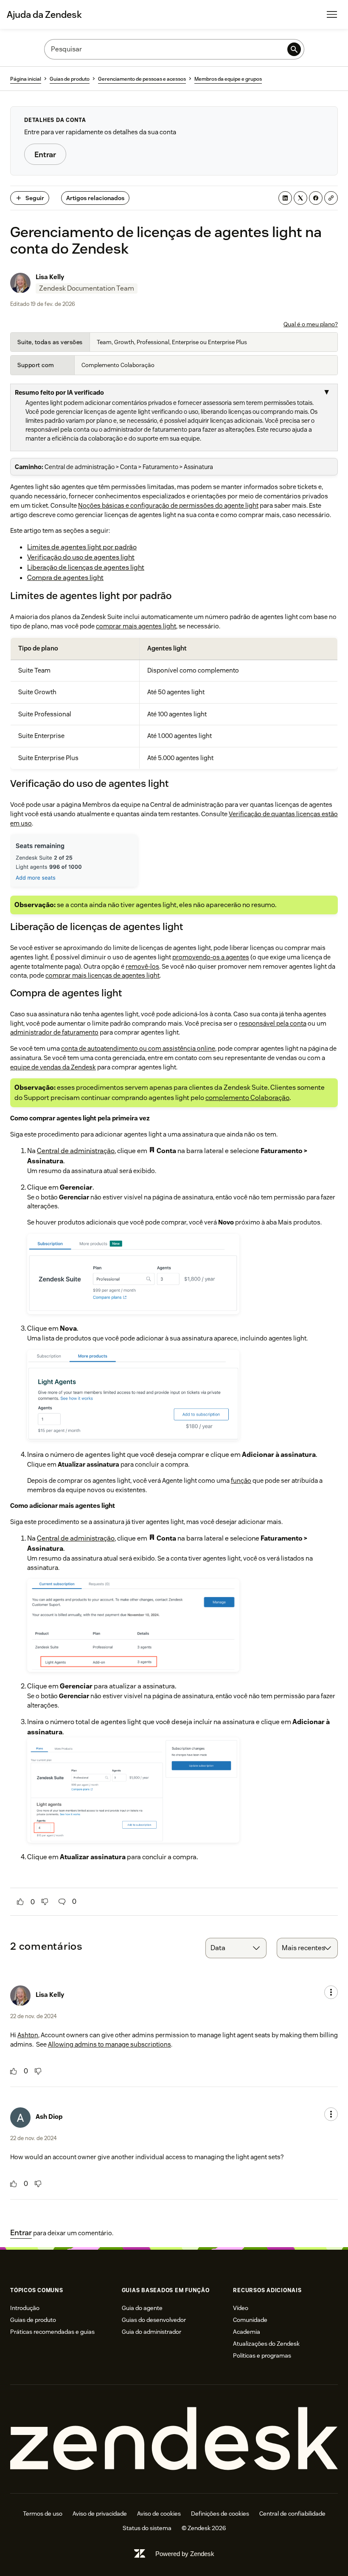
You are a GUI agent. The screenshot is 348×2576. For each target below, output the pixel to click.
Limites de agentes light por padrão (82, 547)
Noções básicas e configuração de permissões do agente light (168, 505)
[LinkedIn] (285, 198)
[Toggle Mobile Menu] (332, 14)
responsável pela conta (273, 1023)
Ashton (28, 2035)
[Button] (20, 1902)
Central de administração (76, 1151)
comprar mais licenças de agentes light (102, 975)
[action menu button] (331, 1992)
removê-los (142, 966)
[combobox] (236, 1948)
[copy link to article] (331, 198)
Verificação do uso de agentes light (81, 557)
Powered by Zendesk (185, 2554)
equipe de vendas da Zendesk (53, 1067)
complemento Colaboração (247, 1098)
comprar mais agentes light (136, 626)
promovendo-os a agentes (211, 957)
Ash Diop (49, 2117)
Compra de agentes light (65, 578)
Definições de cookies (220, 2514)
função (241, 1480)
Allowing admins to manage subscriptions (109, 2044)
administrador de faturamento (54, 1032)
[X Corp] (300, 198)
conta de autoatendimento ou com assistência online (138, 1048)
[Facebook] (316, 198)
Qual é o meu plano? (311, 324)
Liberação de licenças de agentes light (86, 567)
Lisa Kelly (50, 277)
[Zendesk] (174, 2439)
